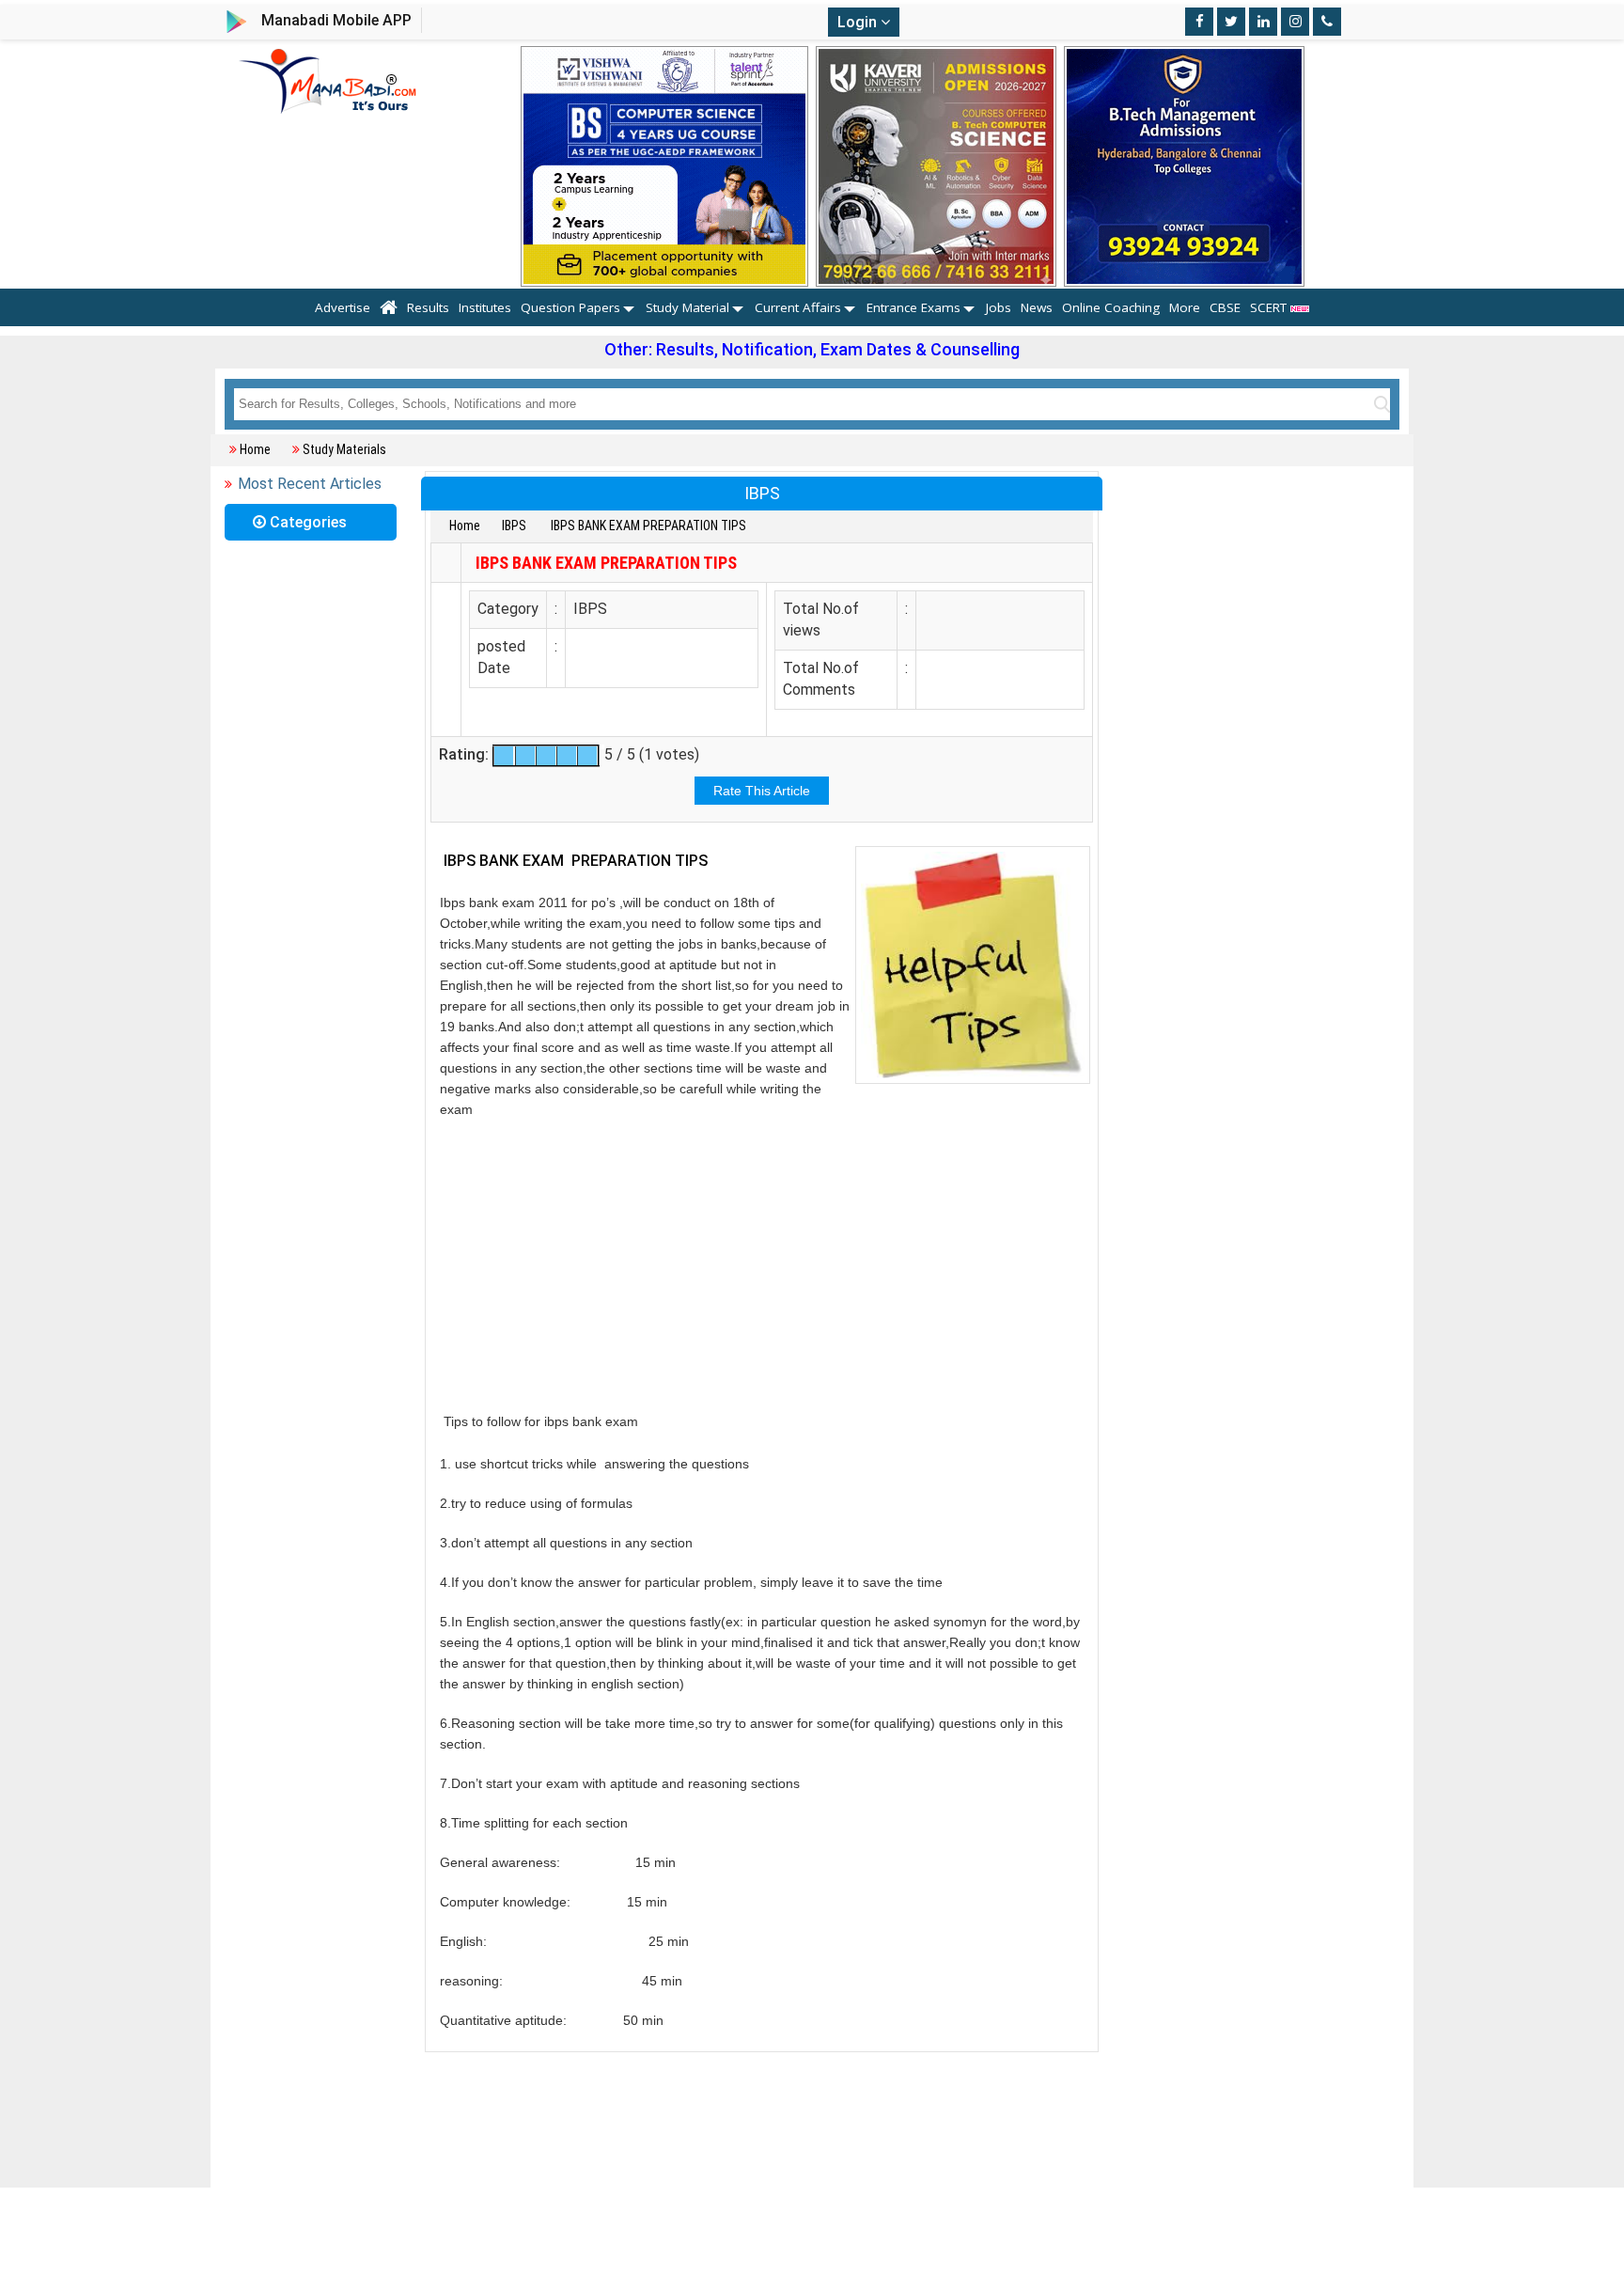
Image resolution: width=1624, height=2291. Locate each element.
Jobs (999, 307)
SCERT (1270, 307)
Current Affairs (798, 307)
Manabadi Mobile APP (336, 20)
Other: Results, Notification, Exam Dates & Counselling (812, 349)
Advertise (343, 307)
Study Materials (344, 449)
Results (428, 307)
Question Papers (570, 307)
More (1185, 307)
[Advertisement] (762, 1265)
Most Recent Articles (310, 484)
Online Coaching (1111, 307)
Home (255, 449)
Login (859, 22)
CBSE (1225, 307)
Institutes (485, 307)
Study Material (687, 307)
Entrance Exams (913, 307)
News (1037, 307)
